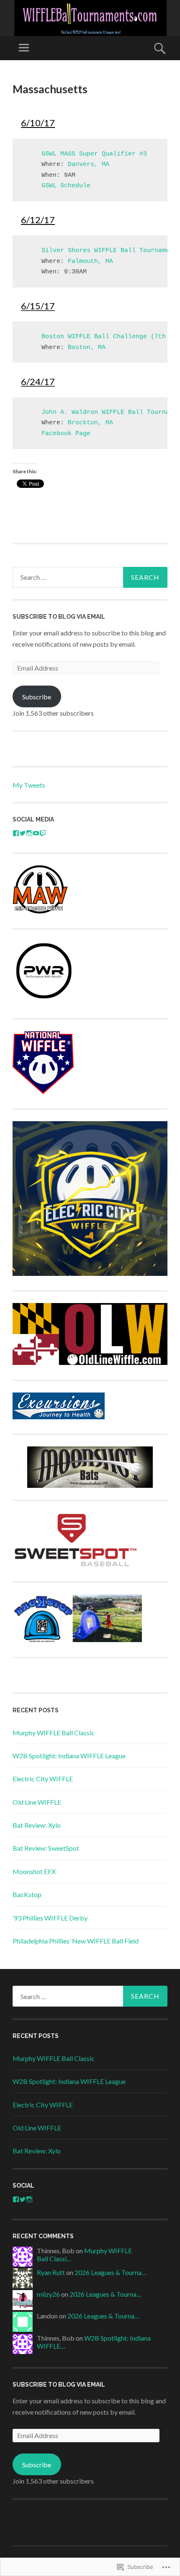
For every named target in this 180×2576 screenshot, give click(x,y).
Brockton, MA (90, 423)
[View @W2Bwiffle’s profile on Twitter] (23, 833)
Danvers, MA (89, 165)
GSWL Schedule (66, 186)
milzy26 (48, 2294)
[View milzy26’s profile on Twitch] (43, 833)
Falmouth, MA (90, 261)
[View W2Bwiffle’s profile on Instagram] (29, 833)
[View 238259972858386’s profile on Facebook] (16, 2199)
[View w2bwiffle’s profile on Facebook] (16, 833)
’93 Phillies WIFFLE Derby (50, 1918)
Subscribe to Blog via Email (59, 617)
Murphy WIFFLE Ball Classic (54, 1733)
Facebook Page (66, 434)
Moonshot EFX (34, 1871)
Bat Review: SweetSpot (46, 1848)
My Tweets (29, 785)
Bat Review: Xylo (37, 1825)
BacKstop (27, 1894)
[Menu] (24, 48)
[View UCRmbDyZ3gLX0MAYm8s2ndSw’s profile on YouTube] (36, 833)
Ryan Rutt (51, 2272)
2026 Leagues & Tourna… (111, 2272)
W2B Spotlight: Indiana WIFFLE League (69, 1756)
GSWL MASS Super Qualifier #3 (94, 154)
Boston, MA (87, 348)
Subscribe (37, 697)
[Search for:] (90, 577)
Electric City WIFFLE (43, 1779)
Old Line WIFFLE (37, 1802)
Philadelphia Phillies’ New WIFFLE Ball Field (76, 1941)
